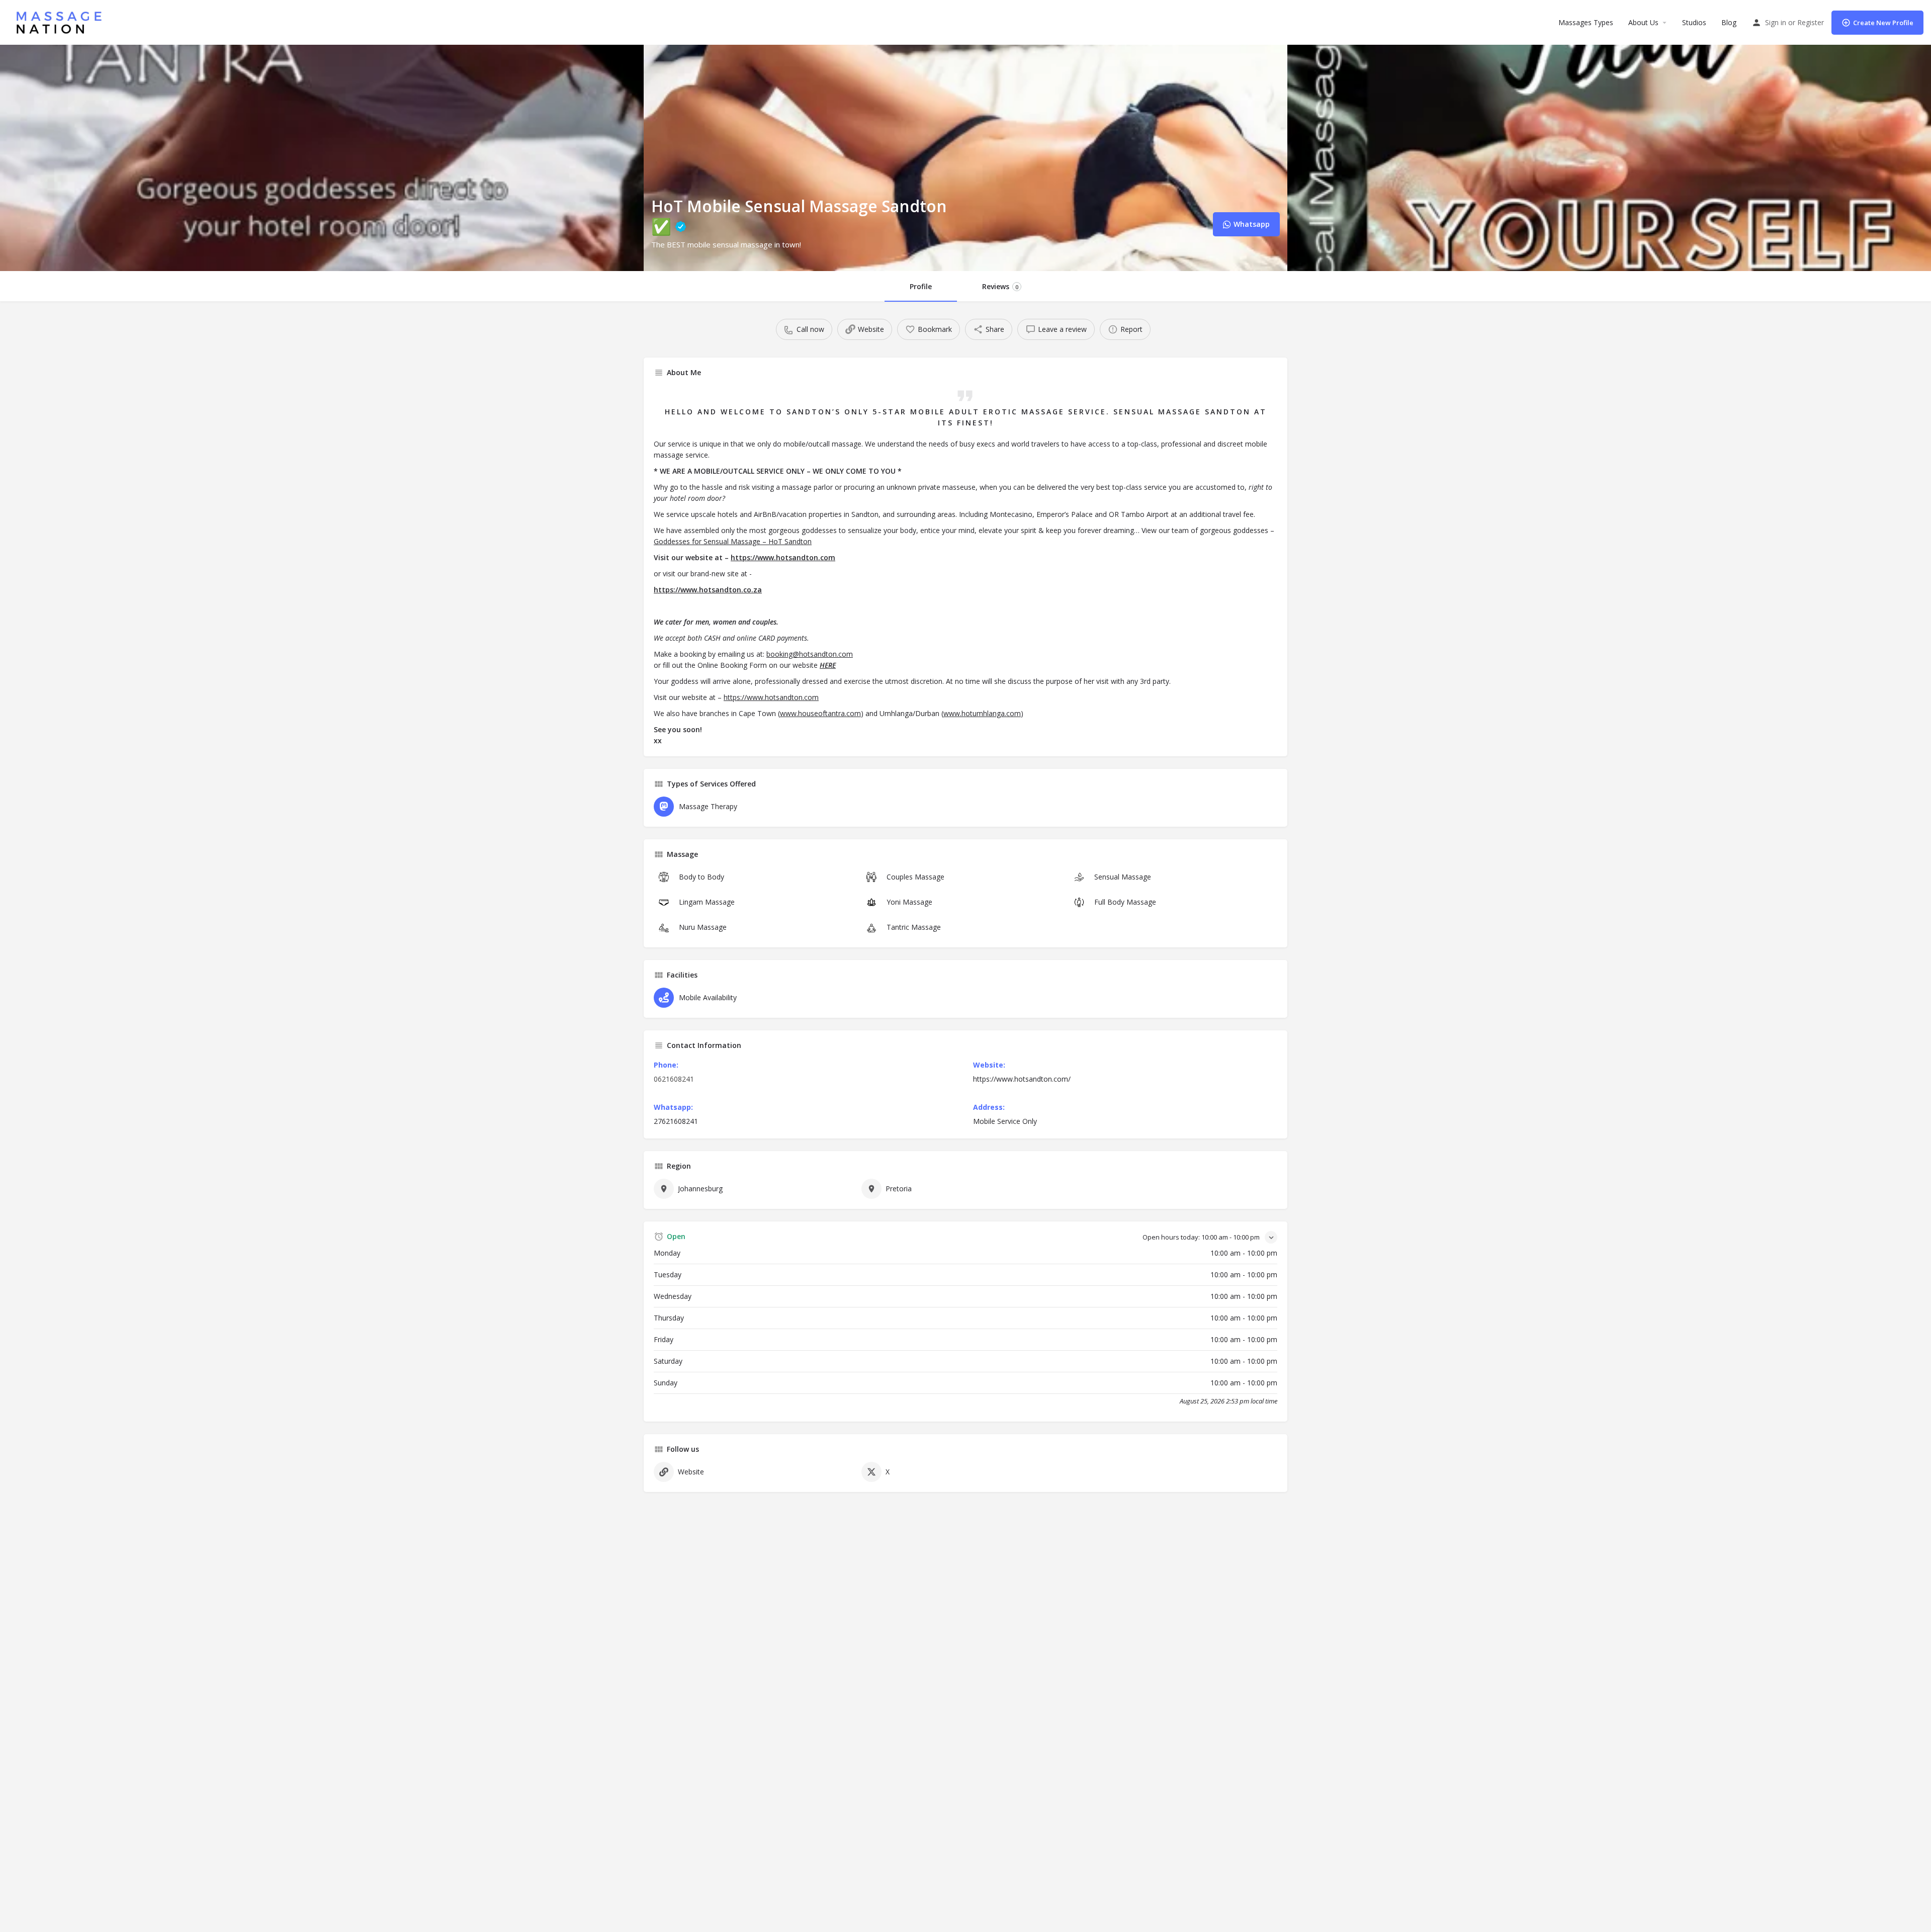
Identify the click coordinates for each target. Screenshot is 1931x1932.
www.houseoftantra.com (820, 713)
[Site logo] (62, 21)
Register (1811, 22)
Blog (1729, 22)
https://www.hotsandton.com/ (1022, 1079)
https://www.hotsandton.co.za (708, 590)
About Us (1643, 22)
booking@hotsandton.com (810, 654)
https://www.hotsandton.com (783, 557)
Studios (1694, 22)
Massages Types (1586, 22)
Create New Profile (1883, 23)
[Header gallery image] (322, 158)
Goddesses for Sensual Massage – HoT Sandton (733, 541)
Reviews (1000, 286)
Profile (921, 286)
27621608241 (676, 1121)
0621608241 (674, 1079)
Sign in (1776, 22)
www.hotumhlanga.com (982, 713)
